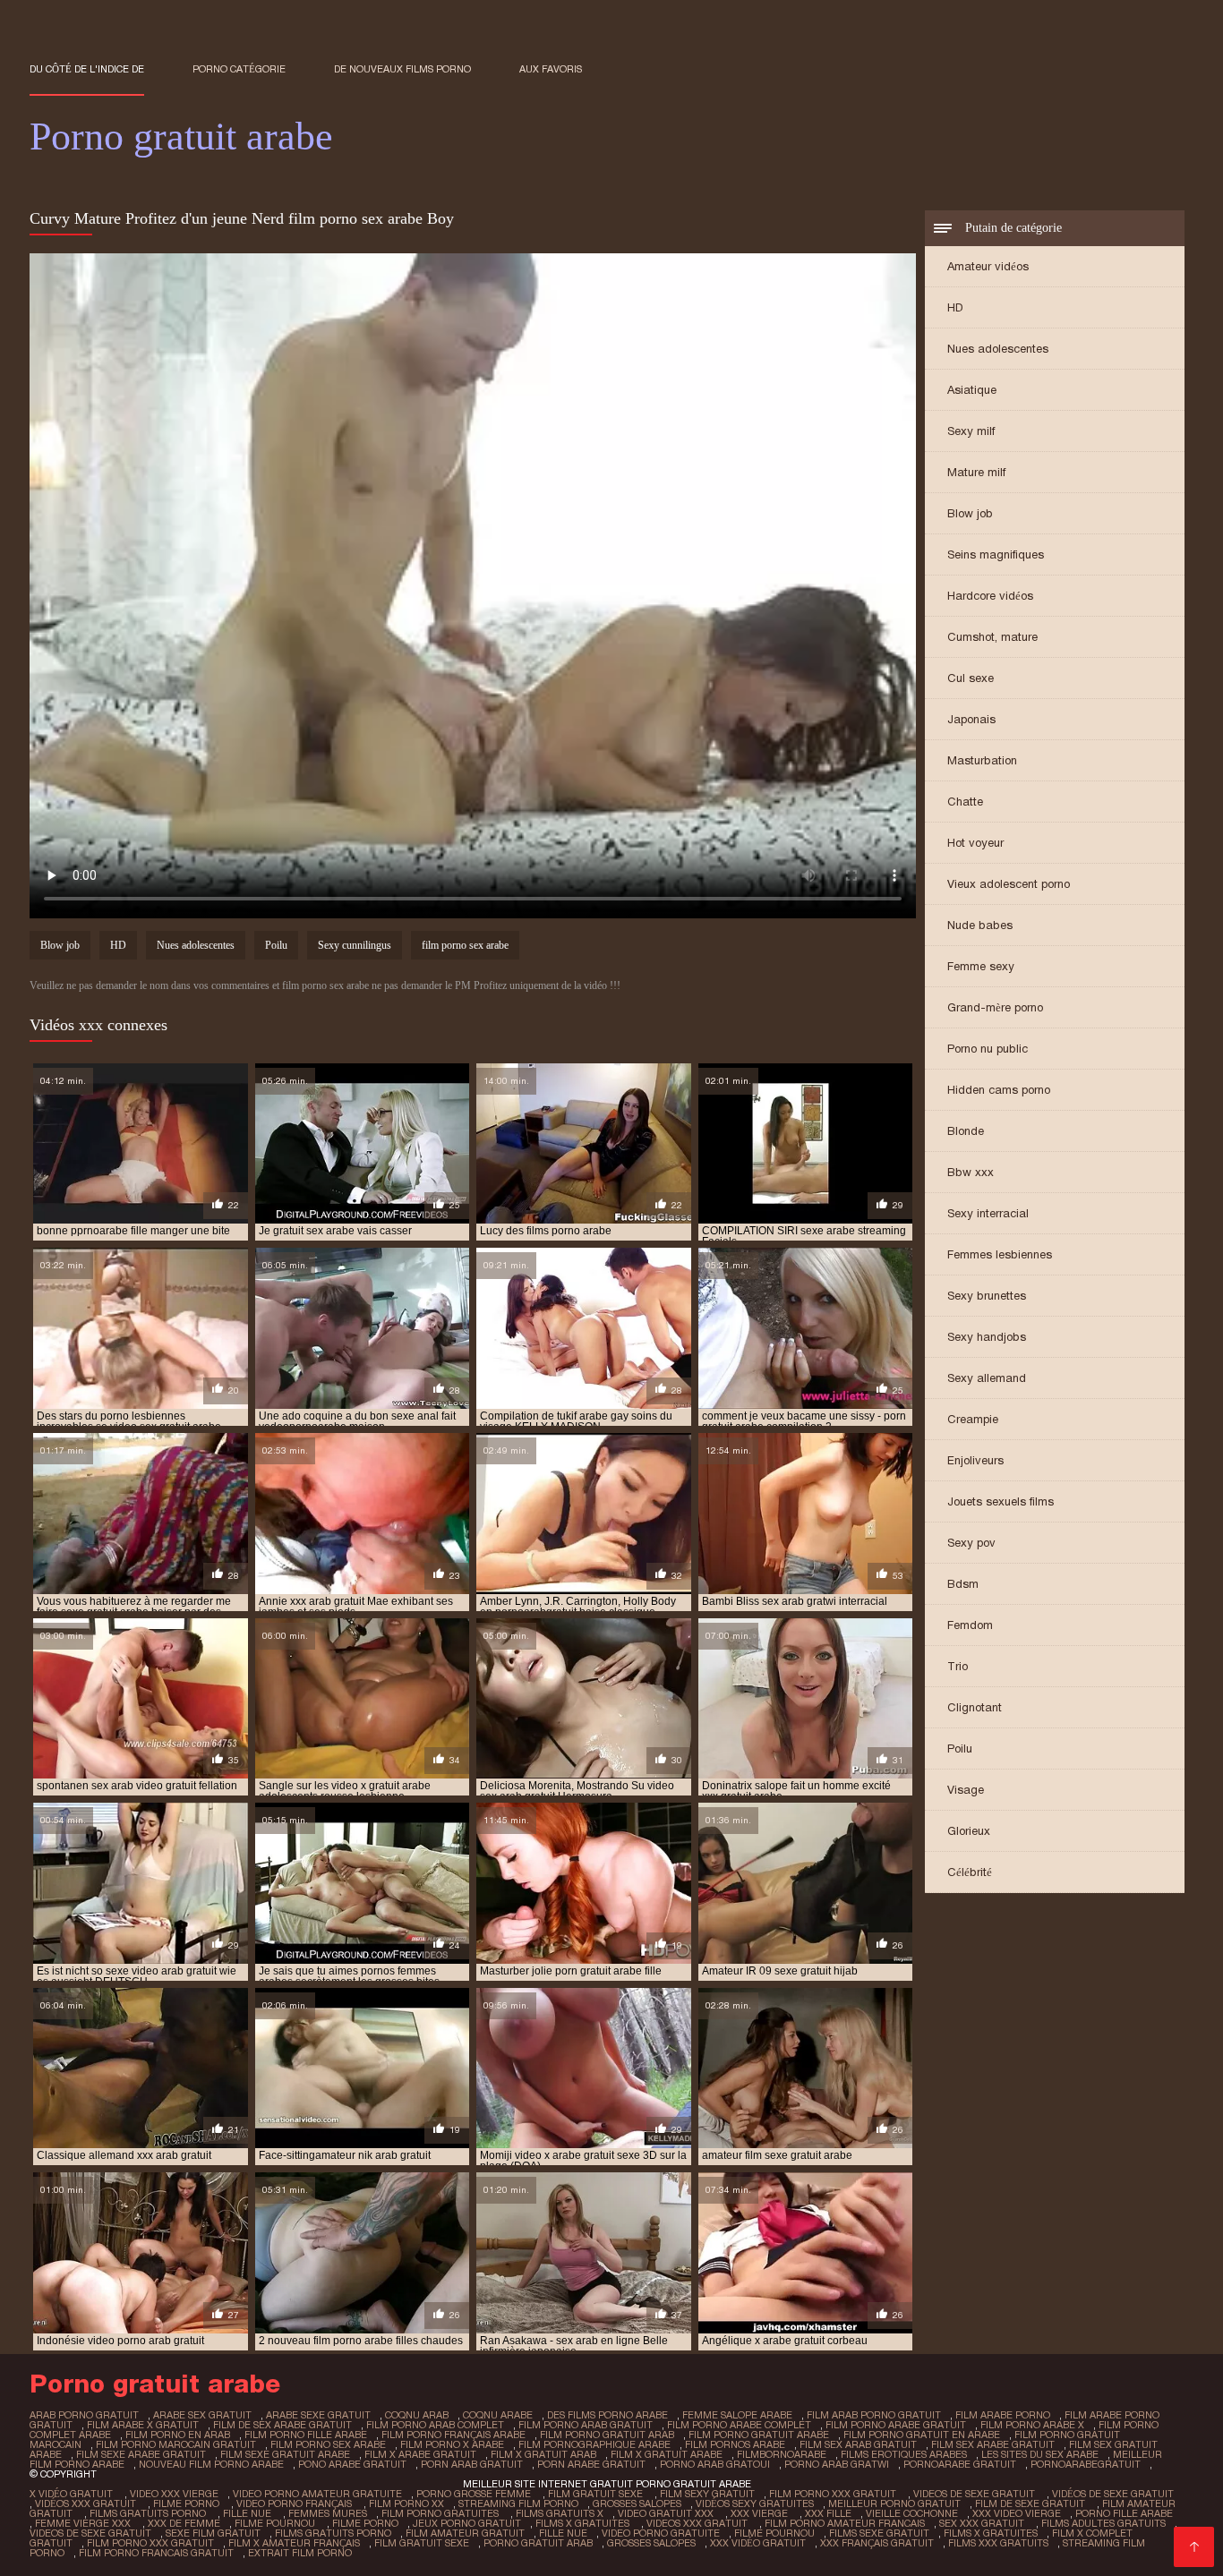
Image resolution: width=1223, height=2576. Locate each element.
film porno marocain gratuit (176, 2444)
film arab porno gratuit (874, 2415)
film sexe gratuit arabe (285, 2454)
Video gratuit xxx (667, 2513)
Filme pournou (276, 2523)
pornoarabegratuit (1086, 2464)
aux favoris (551, 69)
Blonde (966, 1131)
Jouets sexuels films (1001, 1501)
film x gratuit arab (543, 2454)
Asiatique (972, 390)
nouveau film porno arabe (211, 2464)
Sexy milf (971, 431)
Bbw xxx (971, 1172)
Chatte (965, 802)
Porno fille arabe (1124, 2513)
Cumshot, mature (992, 637)
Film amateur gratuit (465, 2533)
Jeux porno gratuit (467, 2523)
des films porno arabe (607, 2415)
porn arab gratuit (472, 2464)
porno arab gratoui (715, 2464)
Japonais (971, 719)
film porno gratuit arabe (759, 2435)
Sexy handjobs (987, 1337)
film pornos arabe (735, 2444)
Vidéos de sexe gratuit (1113, 2494)
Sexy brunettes (987, 1296)
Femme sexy (981, 966)
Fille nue (248, 2513)
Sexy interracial (988, 1213)
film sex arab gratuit (858, 2444)
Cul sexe (971, 678)
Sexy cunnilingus (355, 945)
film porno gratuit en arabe (922, 2435)
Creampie (973, 1419)
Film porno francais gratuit (156, 2553)
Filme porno (188, 2503)
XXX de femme (184, 2523)
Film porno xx (406, 2503)
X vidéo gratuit (73, 2494)
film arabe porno (1003, 2415)
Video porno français (295, 2503)
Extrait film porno (300, 2553)
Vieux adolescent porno (1009, 884)
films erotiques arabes (904, 2454)
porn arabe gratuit (591, 2464)
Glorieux (969, 1831)
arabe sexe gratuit (318, 2415)
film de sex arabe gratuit (282, 2425)
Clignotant (975, 1707)
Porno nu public (988, 1049)
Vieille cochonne (912, 2513)
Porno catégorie (239, 69)
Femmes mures (328, 2513)
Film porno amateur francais (845, 2523)
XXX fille (828, 2513)
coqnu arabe (498, 2415)
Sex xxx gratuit (983, 2523)
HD (955, 307)
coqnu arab (417, 2415)
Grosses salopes (637, 2503)
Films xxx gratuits (998, 2543)
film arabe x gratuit (143, 2425)
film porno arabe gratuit (896, 2425)
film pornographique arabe (594, 2444)
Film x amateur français (294, 2543)
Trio (958, 1666)
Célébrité (970, 1872)
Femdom (970, 1625)
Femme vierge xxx (84, 2523)
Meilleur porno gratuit (894, 2503)
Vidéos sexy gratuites (755, 2503)
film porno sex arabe (465, 945)
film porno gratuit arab (607, 2435)
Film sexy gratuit (707, 2494)
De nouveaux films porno (402, 69)
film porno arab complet (435, 2425)
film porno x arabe (452, 2444)
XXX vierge (761, 2513)
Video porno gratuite (661, 2533)
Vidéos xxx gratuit (87, 2503)
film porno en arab (178, 2435)
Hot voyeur (975, 843)
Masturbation (982, 760)
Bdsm (963, 1584)
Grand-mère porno (995, 1007)
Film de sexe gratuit (1031, 2503)
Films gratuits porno (149, 2513)
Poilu (960, 1749)
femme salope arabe (737, 2415)
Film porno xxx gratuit (834, 2494)
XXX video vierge (1017, 2513)
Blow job (970, 513)
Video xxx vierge (174, 2494)
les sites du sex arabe (1040, 2454)
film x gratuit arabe (667, 2454)
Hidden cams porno (999, 1090)
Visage (966, 1790)
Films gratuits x (560, 2513)
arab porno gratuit (84, 2415)
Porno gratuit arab (538, 2543)
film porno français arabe (453, 2435)
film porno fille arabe (306, 2435)
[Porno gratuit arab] (1194, 2547)
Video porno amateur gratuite (317, 2494)
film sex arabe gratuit (993, 2444)
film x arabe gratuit (420, 2454)
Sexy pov (971, 1543)
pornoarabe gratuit (960, 2464)
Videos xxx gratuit (698, 2523)
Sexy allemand (987, 1378)
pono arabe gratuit (352, 2464)
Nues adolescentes (998, 349)
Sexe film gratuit (213, 2533)
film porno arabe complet (739, 2425)
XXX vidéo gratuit (758, 2543)
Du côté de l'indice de (87, 69)
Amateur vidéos (988, 266)
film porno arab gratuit (586, 2425)
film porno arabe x (1032, 2425)
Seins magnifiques (996, 554)
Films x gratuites (584, 2523)
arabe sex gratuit (202, 2415)
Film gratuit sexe (597, 2494)
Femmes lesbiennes (1000, 1254)
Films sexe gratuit (879, 2533)
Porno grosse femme (475, 2494)
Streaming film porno (518, 2503)
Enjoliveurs (975, 1460)
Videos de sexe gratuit (975, 2494)
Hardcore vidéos (990, 596)
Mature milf (976, 472)
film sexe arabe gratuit (141, 2454)
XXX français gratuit (877, 2543)
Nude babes (980, 925)
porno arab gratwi (837, 2464)
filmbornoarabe (782, 2454)
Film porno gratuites (441, 2513)
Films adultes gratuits (1103, 2523)
